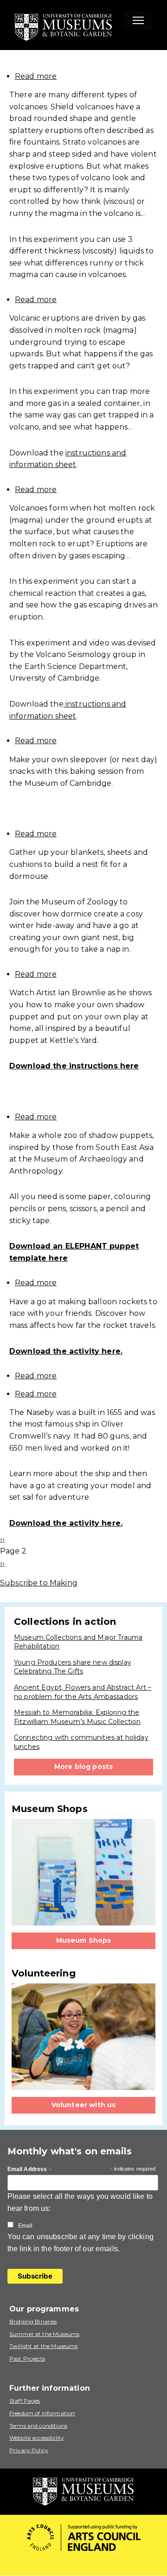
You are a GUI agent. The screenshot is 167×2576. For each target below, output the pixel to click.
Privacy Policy (29, 2450)
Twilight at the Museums (43, 2346)
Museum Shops (84, 1940)
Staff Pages (25, 2401)
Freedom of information (42, 2413)
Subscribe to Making (39, 1583)
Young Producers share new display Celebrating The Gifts (73, 1667)
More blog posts (83, 1767)
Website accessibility (37, 2438)
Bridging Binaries (33, 2321)
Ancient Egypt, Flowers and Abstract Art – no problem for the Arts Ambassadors (83, 1692)
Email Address (30, 2170)
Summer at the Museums (44, 2334)
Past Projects (27, 2358)
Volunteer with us (84, 2105)
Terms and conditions (38, 2426)
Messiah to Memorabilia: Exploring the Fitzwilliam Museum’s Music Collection (77, 1717)
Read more (36, 76)
